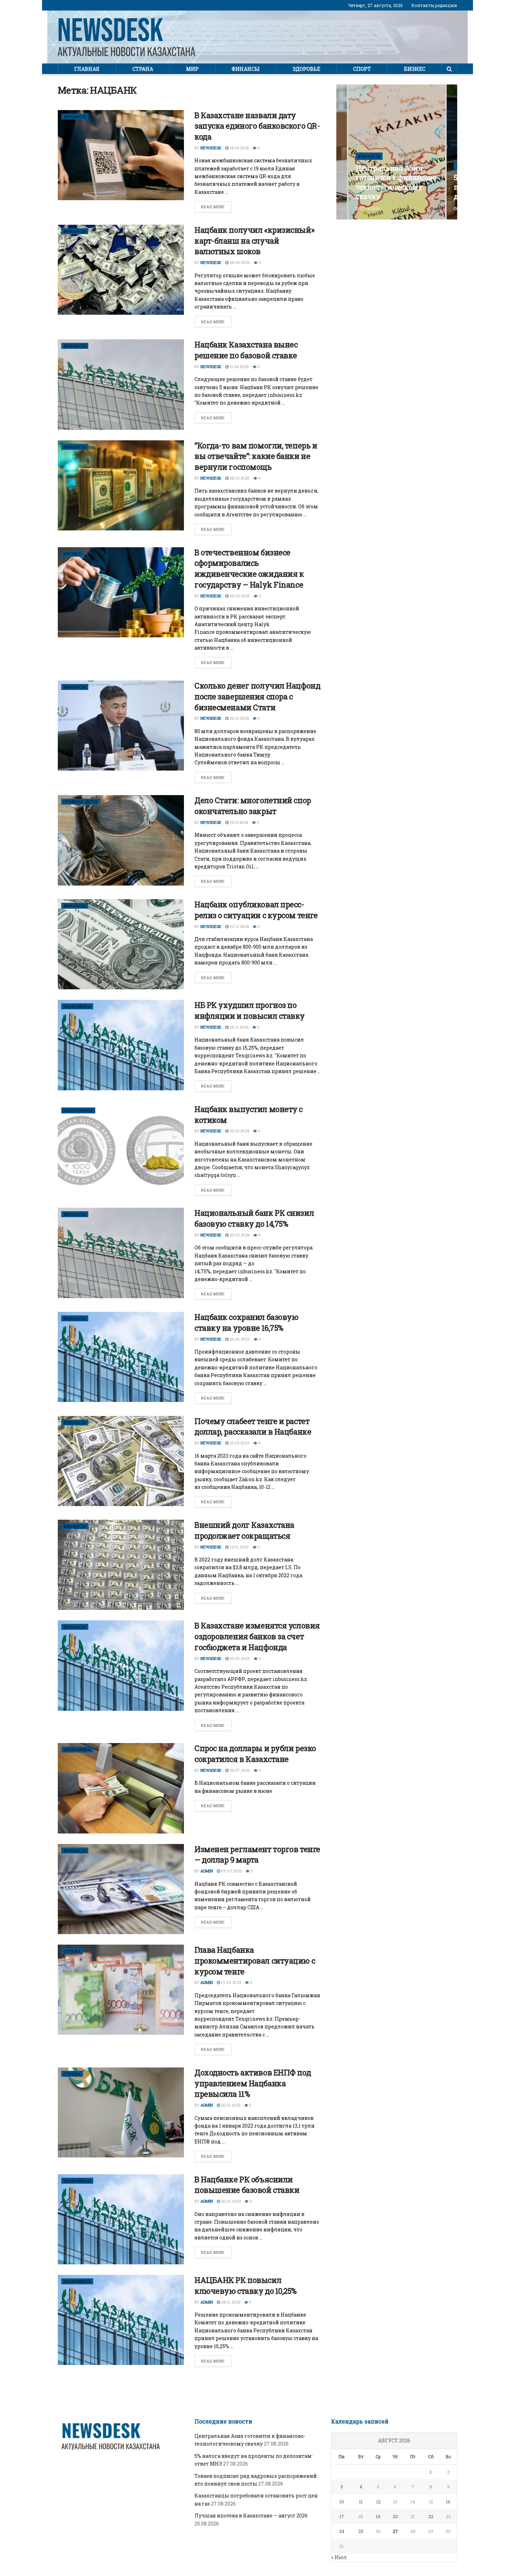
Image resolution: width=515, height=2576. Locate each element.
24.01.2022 (230, 2302)
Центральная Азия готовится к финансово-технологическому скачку (397, 182)
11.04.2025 (239, 367)
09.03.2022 (231, 1871)
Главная (87, 69)
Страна (143, 69)
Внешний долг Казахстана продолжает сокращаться (244, 1530)
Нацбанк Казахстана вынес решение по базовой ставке (246, 350)
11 (361, 2502)
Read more (213, 207)
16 (448, 2502)
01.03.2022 (231, 1982)
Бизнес (415, 69)
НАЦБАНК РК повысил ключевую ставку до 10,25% (246, 2285)
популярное (78, 1110)
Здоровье (306, 69)
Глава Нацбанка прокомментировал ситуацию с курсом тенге (255, 1961)
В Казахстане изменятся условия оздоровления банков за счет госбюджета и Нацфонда (257, 1636)
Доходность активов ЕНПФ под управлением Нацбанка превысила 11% (253, 2083)
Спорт (362, 69)
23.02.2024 (239, 1235)
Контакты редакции (434, 5)
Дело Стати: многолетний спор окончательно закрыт (253, 806)
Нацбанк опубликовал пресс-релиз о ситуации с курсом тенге (256, 910)
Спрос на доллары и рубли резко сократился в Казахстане (255, 1754)
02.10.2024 (239, 1131)
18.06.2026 (239, 148)
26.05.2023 (239, 1339)
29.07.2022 (239, 1770)
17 (342, 2516)
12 (378, 2502)
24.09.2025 (239, 262)
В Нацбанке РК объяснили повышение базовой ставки (247, 2185)
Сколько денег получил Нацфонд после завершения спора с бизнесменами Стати (257, 696)
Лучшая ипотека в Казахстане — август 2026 (251, 2516)
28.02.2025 (239, 478)
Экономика (77, 1006)
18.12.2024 (238, 822)
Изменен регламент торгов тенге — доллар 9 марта (257, 1855)
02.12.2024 (239, 926)
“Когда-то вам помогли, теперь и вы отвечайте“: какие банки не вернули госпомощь (256, 456)
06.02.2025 (239, 596)
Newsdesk (211, 148)
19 (378, 2516)
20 (395, 2516)
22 (431, 2516)
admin (207, 1871)
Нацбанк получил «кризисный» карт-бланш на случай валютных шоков (254, 241)
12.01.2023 (239, 1547)
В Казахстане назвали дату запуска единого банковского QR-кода (257, 126)
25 (361, 2531)
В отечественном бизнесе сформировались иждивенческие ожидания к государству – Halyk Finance (249, 568)
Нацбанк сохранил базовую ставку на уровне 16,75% (246, 1322)
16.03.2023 (239, 1443)
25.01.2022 (230, 2201)
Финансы (246, 69)
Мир (192, 69)
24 (342, 2531)
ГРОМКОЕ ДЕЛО (81, 802)
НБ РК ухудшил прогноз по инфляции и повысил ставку (250, 1010)
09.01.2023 (239, 1658)
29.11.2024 (238, 1027)
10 (342, 2502)
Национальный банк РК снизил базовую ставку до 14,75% (254, 1218)
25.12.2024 (239, 718)
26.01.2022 (230, 2105)
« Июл (339, 2557)
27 (395, 2531)
